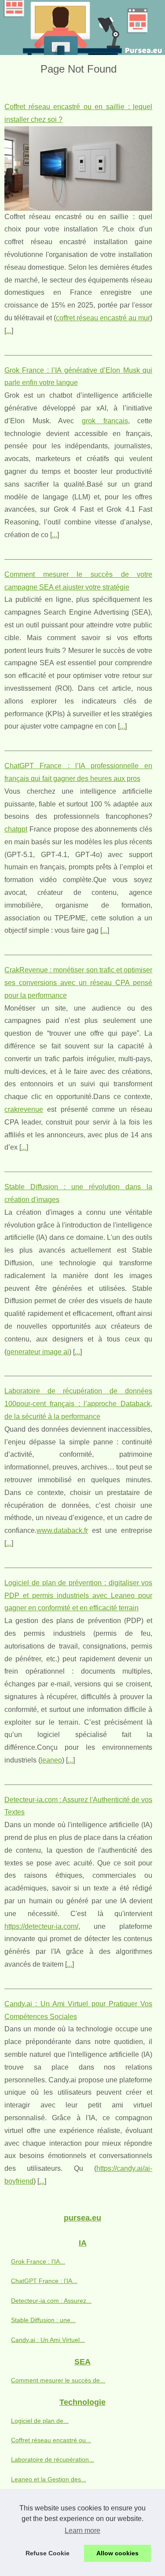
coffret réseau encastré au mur (103, 318)
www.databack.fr (62, 1530)
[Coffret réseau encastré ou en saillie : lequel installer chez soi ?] (78, 169)
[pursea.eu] (82, 27)
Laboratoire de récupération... (53, 2459)
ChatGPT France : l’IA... (44, 2281)
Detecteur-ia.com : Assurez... (51, 2301)
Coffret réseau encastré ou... (51, 2440)
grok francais (105, 421)
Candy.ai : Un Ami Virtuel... (48, 2340)
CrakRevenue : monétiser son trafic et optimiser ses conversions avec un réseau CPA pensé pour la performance (78, 983)
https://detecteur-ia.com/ (41, 1926)
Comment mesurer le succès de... (58, 2380)
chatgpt (16, 829)
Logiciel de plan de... (40, 2421)
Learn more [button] (82, 2530)
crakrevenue (24, 1109)
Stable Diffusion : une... (43, 2320)
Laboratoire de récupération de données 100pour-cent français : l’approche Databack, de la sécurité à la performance (78, 1404)
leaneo (51, 1760)
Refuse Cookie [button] (48, 2553)
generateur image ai (38, 1352)
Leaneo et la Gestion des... (49, 2479)
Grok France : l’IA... (38, 2261)
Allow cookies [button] (117, 2553)
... (9, 331)
